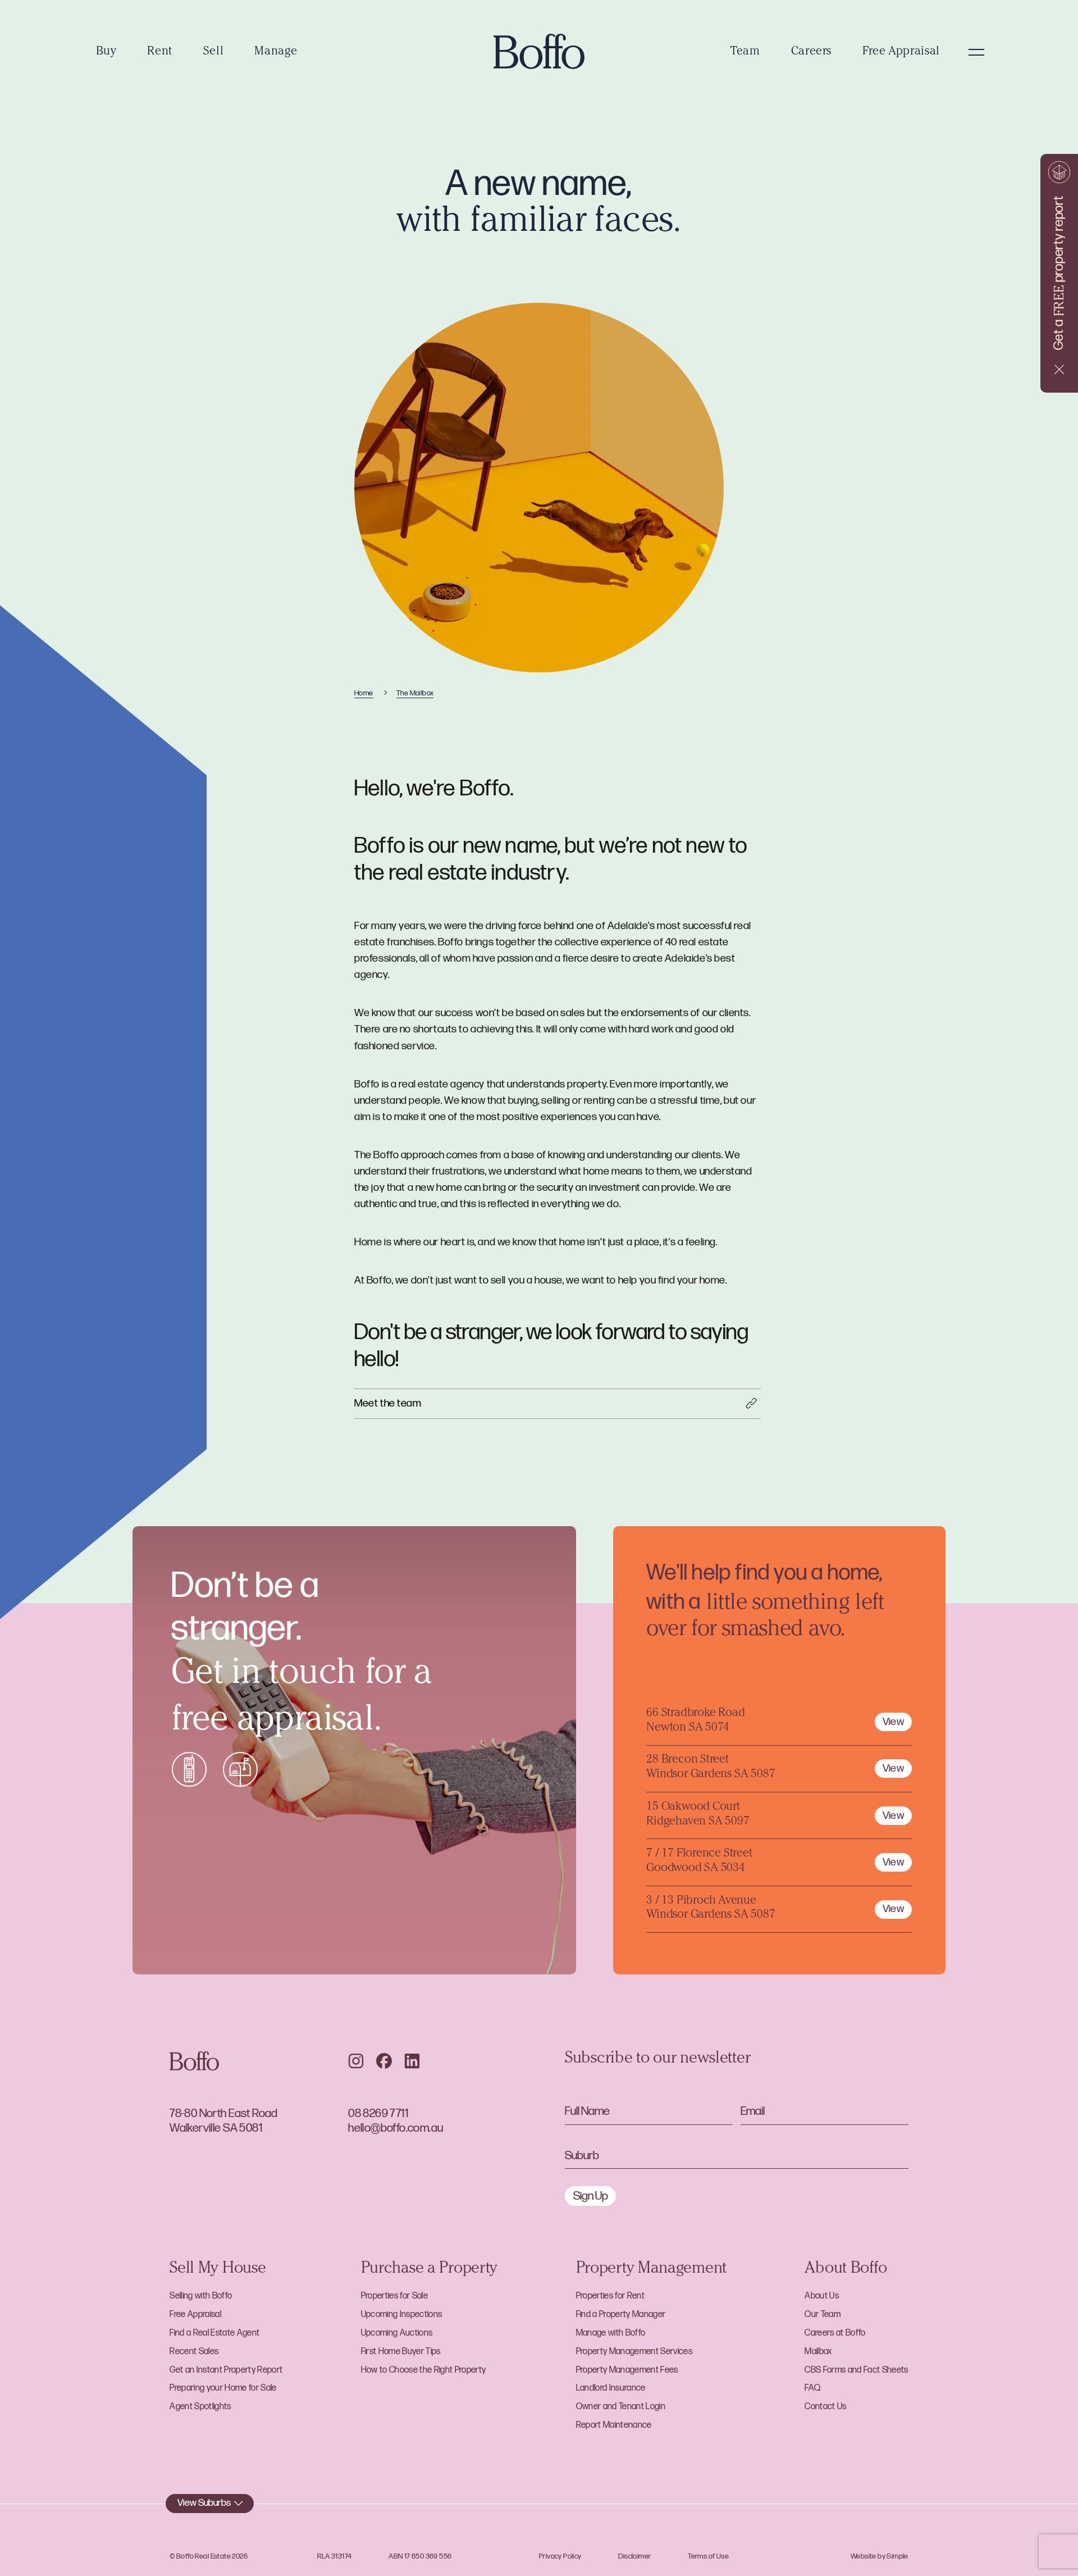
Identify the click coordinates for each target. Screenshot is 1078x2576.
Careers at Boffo (835, 2333)
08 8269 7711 (378, 2113)
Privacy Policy (560, 2556)
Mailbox (818, 2352)
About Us (822, 2296)
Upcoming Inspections (402, 2315)
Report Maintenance (614, 2425)
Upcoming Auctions (397, 2333)
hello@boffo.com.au (396, 2128)
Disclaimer (634, 2556)
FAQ (812, 2388)
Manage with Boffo (611, 2333)
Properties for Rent (610, 2296)
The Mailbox (415, 693)
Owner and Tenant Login (621, 2407)
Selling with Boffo (201, 2296)
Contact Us (825, 2407)
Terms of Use (708, 2556)
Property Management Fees (627, 2370)
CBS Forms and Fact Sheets (856, 2370)
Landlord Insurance (611, 2388)
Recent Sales (194, 2352)
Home (364, 693)
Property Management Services (634, 2352)
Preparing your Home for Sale (223, 2388)
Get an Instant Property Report (226, 2370)
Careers (812, 52)
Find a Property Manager (621, 2315)
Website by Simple (880, 2556)
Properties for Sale (394, 2296)
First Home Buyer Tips (401, 2352)
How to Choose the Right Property (424, 2370)
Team (745, 52)
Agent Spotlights (200, 2407)
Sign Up (591, 2196)
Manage (276, 52)
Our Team (823, 2315)
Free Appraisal (901, 52)
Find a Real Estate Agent (214, 2333)
